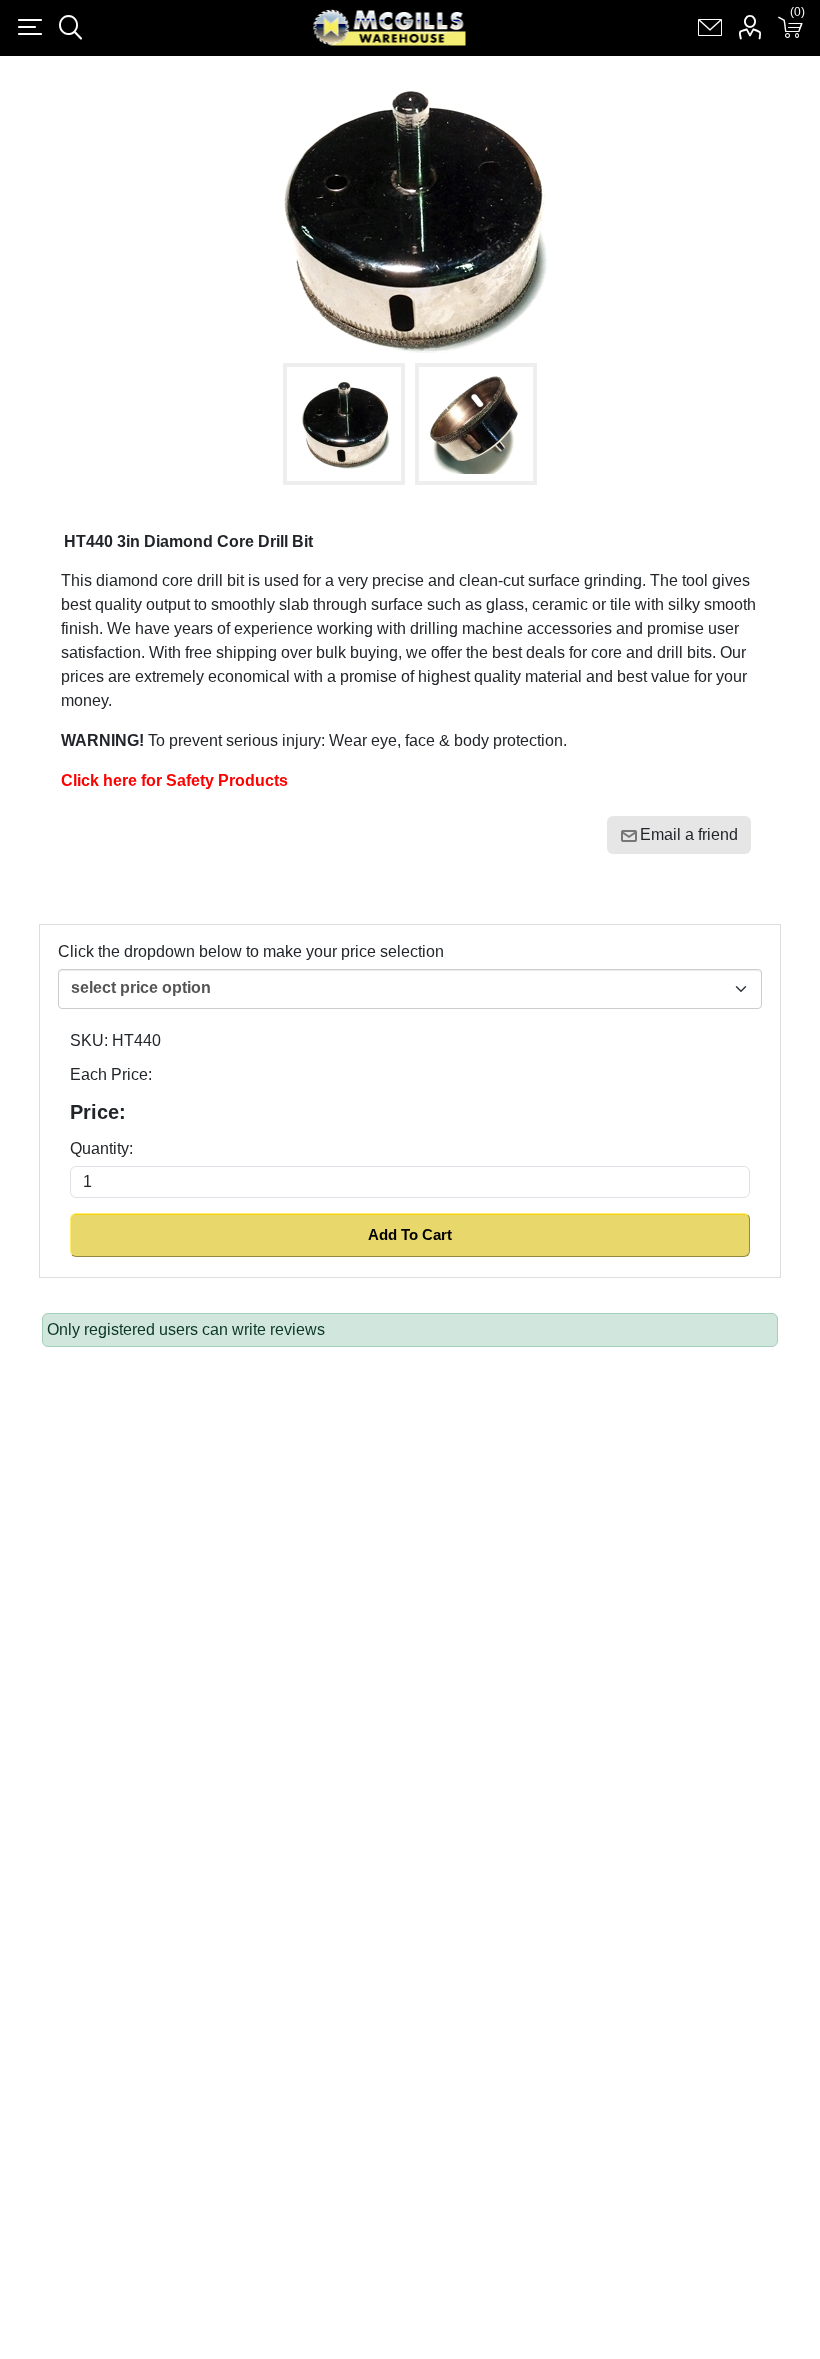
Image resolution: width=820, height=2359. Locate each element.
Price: (98, 1112)
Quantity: (101, 1148)
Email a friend (689, 834)
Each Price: (111, 1074)
